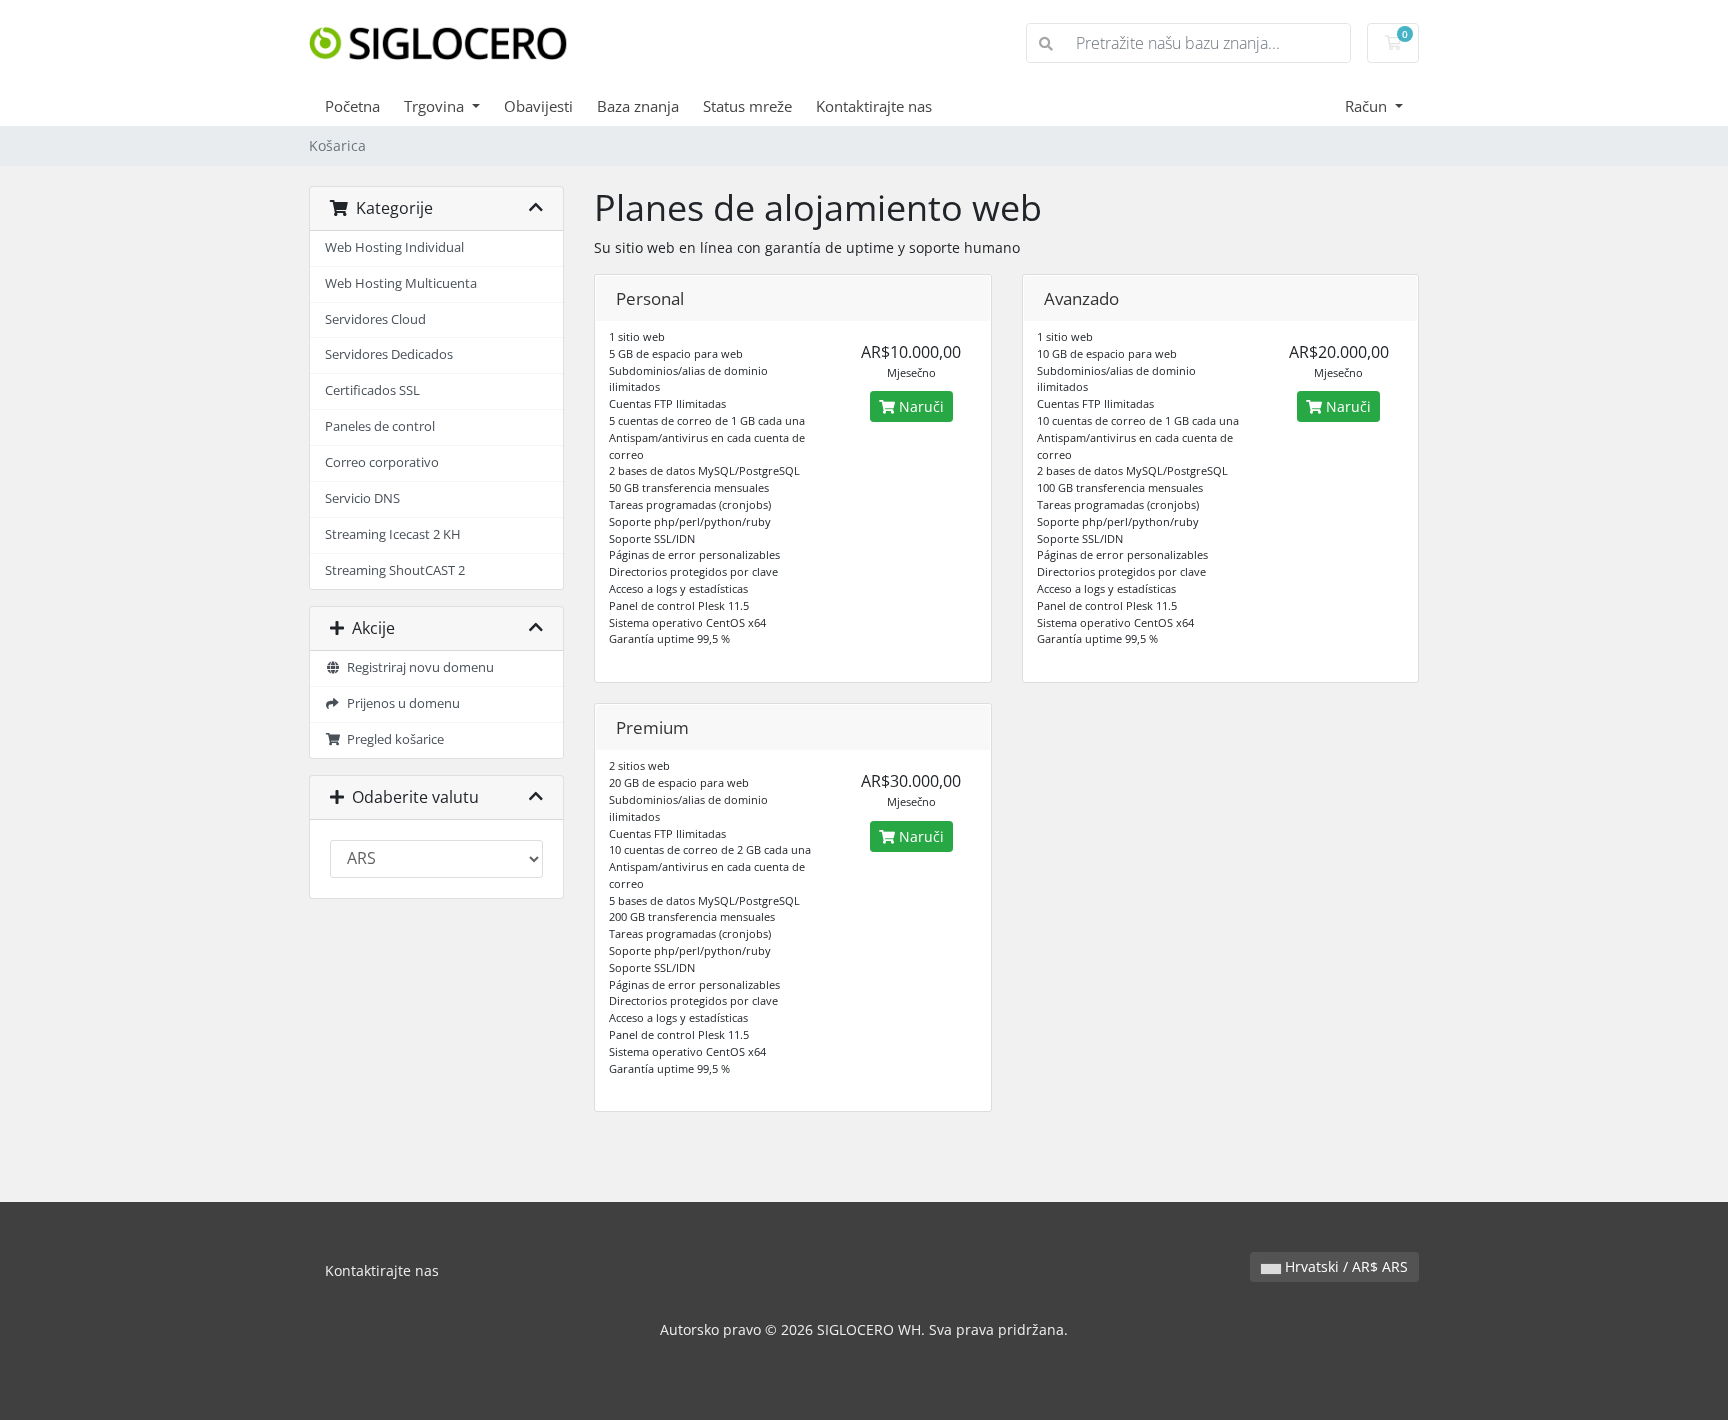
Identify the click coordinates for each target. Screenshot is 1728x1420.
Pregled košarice (392, 739)
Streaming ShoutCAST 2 (395, 570)
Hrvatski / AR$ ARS (1344, 1266)
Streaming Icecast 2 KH (393, 534)
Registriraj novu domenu (417, 667)
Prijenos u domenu (400, 703)
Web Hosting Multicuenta (401, 283)
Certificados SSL (372, 390)
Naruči (919, 406)
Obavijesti (538, 106)
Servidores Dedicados (389, 354)
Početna (352, 106)
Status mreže (747, 106)
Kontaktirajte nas (874, 106)
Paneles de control (380, 426)
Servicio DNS (362, 498)
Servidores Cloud (375, 319)
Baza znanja (638, 106)
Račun (1368, 106)
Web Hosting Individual (394, 247)
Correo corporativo (382, 462)
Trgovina (436, 106)
